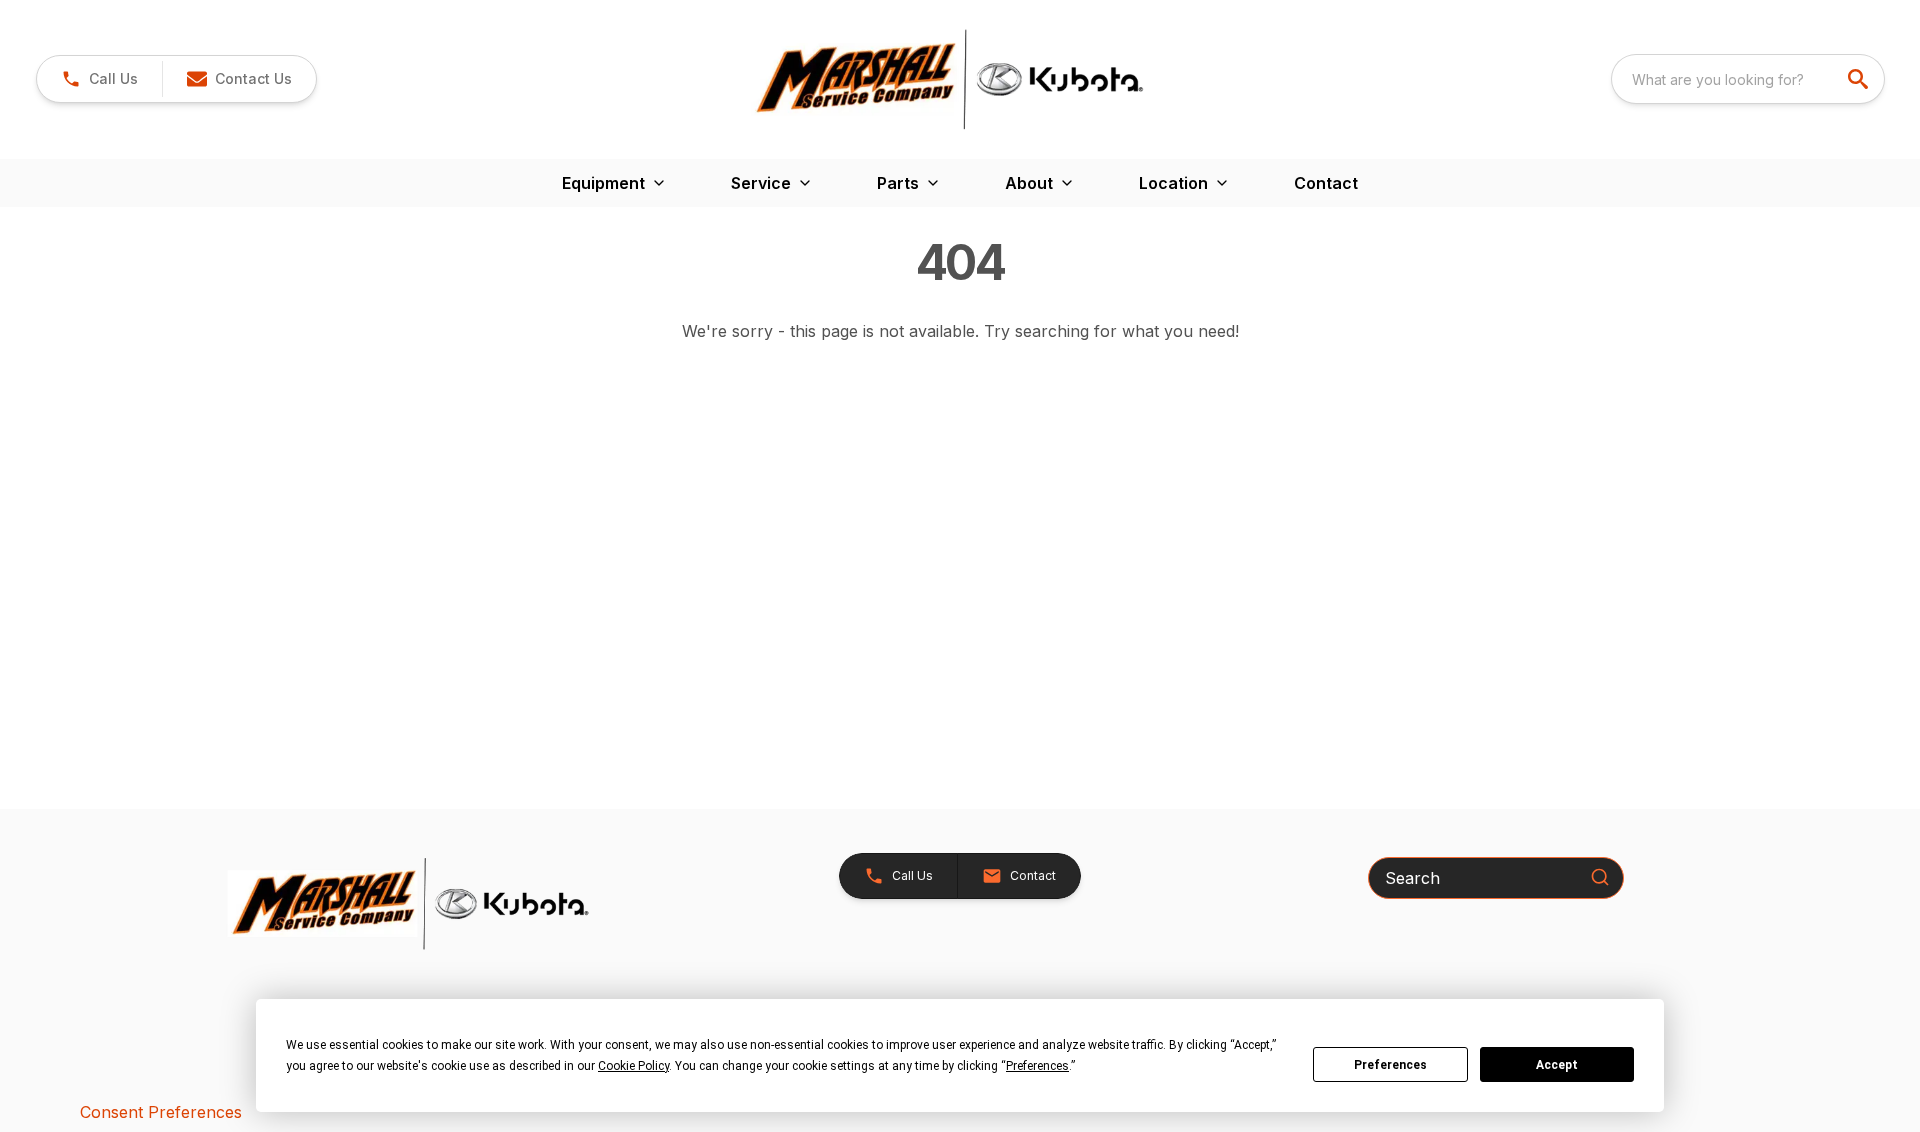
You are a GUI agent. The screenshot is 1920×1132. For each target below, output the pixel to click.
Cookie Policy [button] (633, 1066)
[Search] (1600, 877)
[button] (99, 79)
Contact (1326, 183)
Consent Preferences (161, 1112)
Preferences (1390, 1065)
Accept (1557, 1065)
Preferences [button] (1037, 1066)
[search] (1860, 79)
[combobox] (1748, 79)
